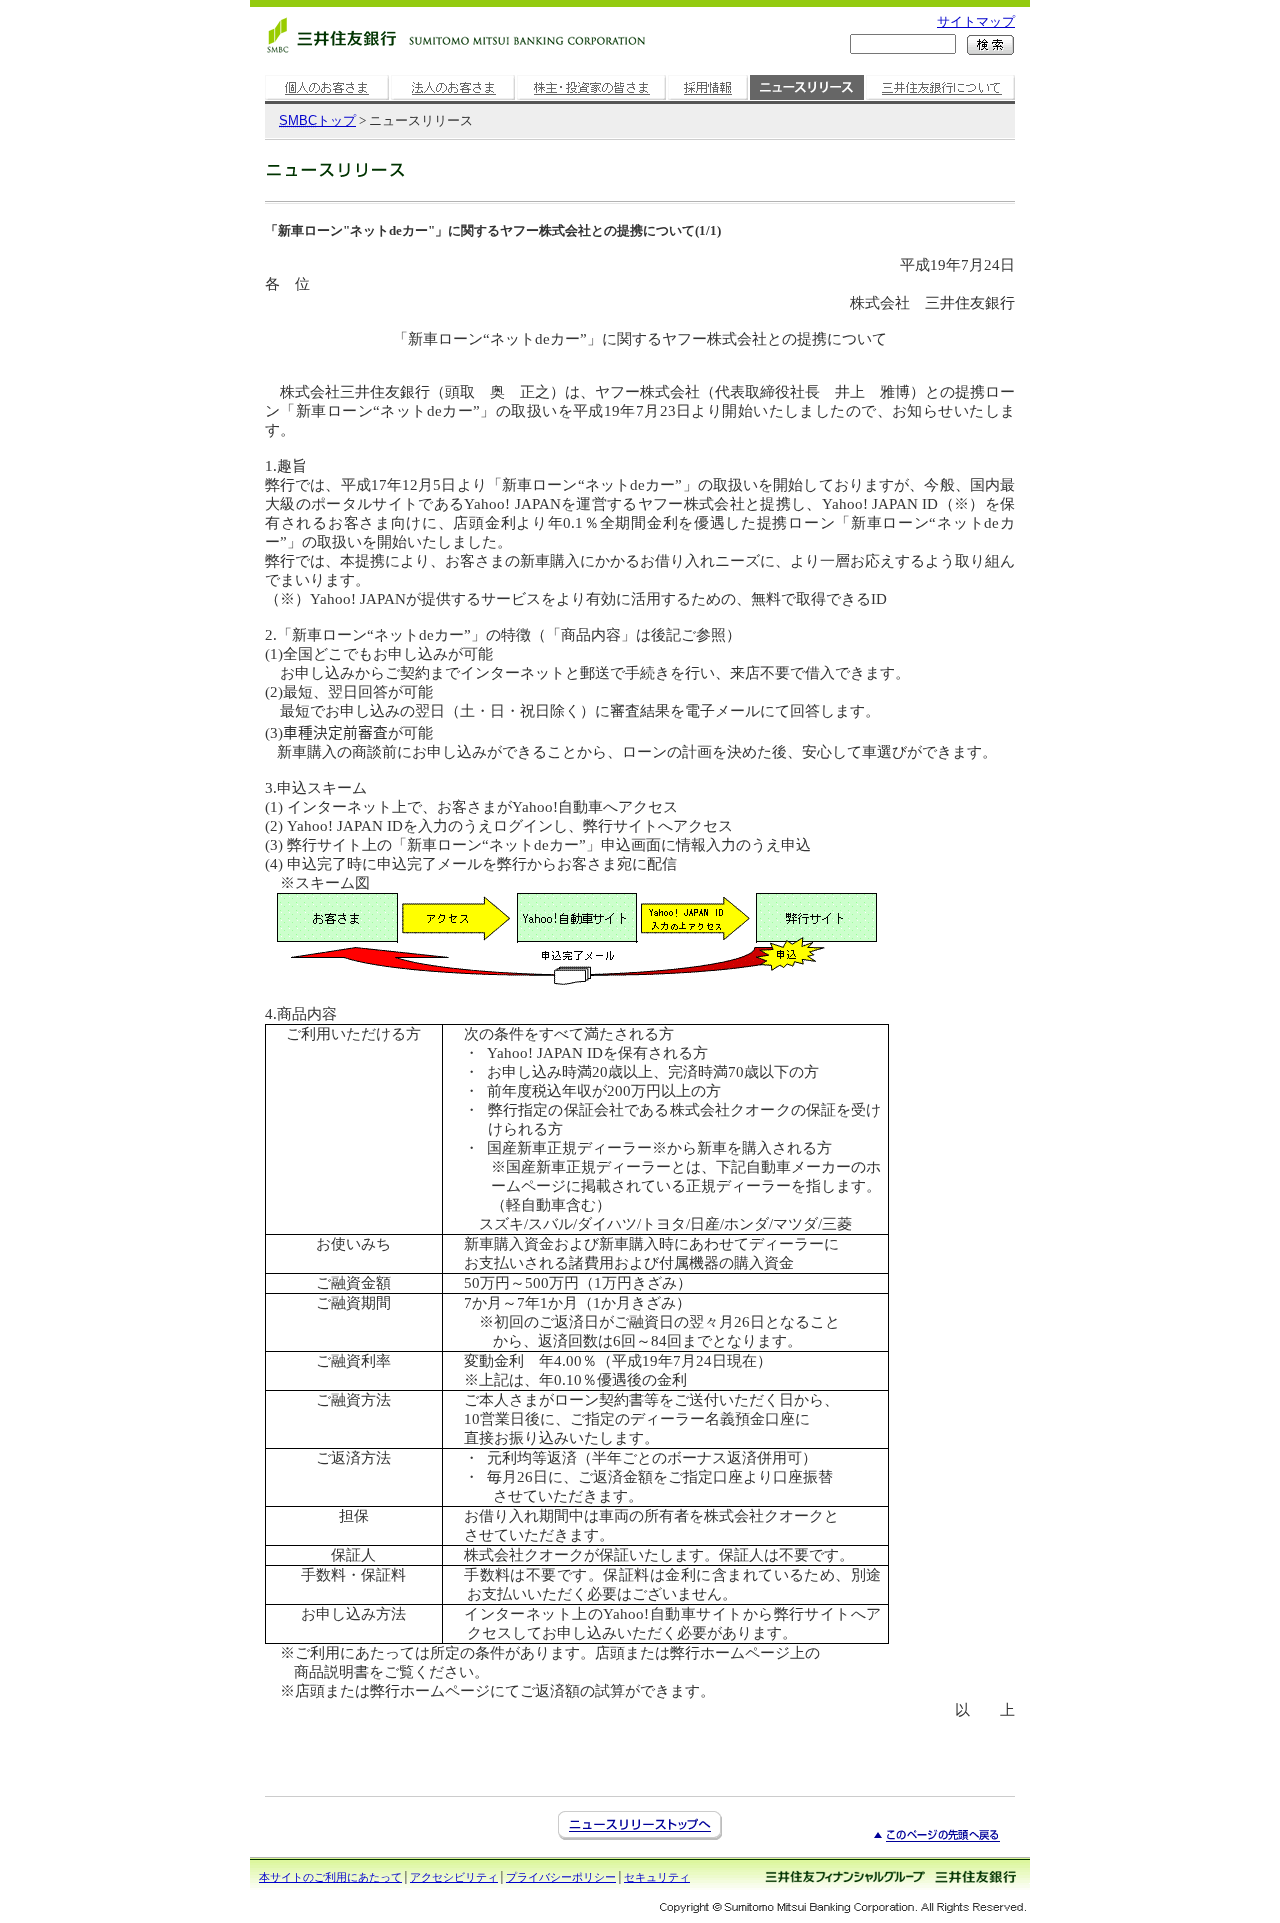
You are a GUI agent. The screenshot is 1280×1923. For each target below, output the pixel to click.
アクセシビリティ (454, 1877)
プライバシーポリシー (561, 1877)
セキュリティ (657, 1877)
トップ (317, 120)
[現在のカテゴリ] (807, 100)
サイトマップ (976, 21)
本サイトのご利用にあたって (330, 1877)
